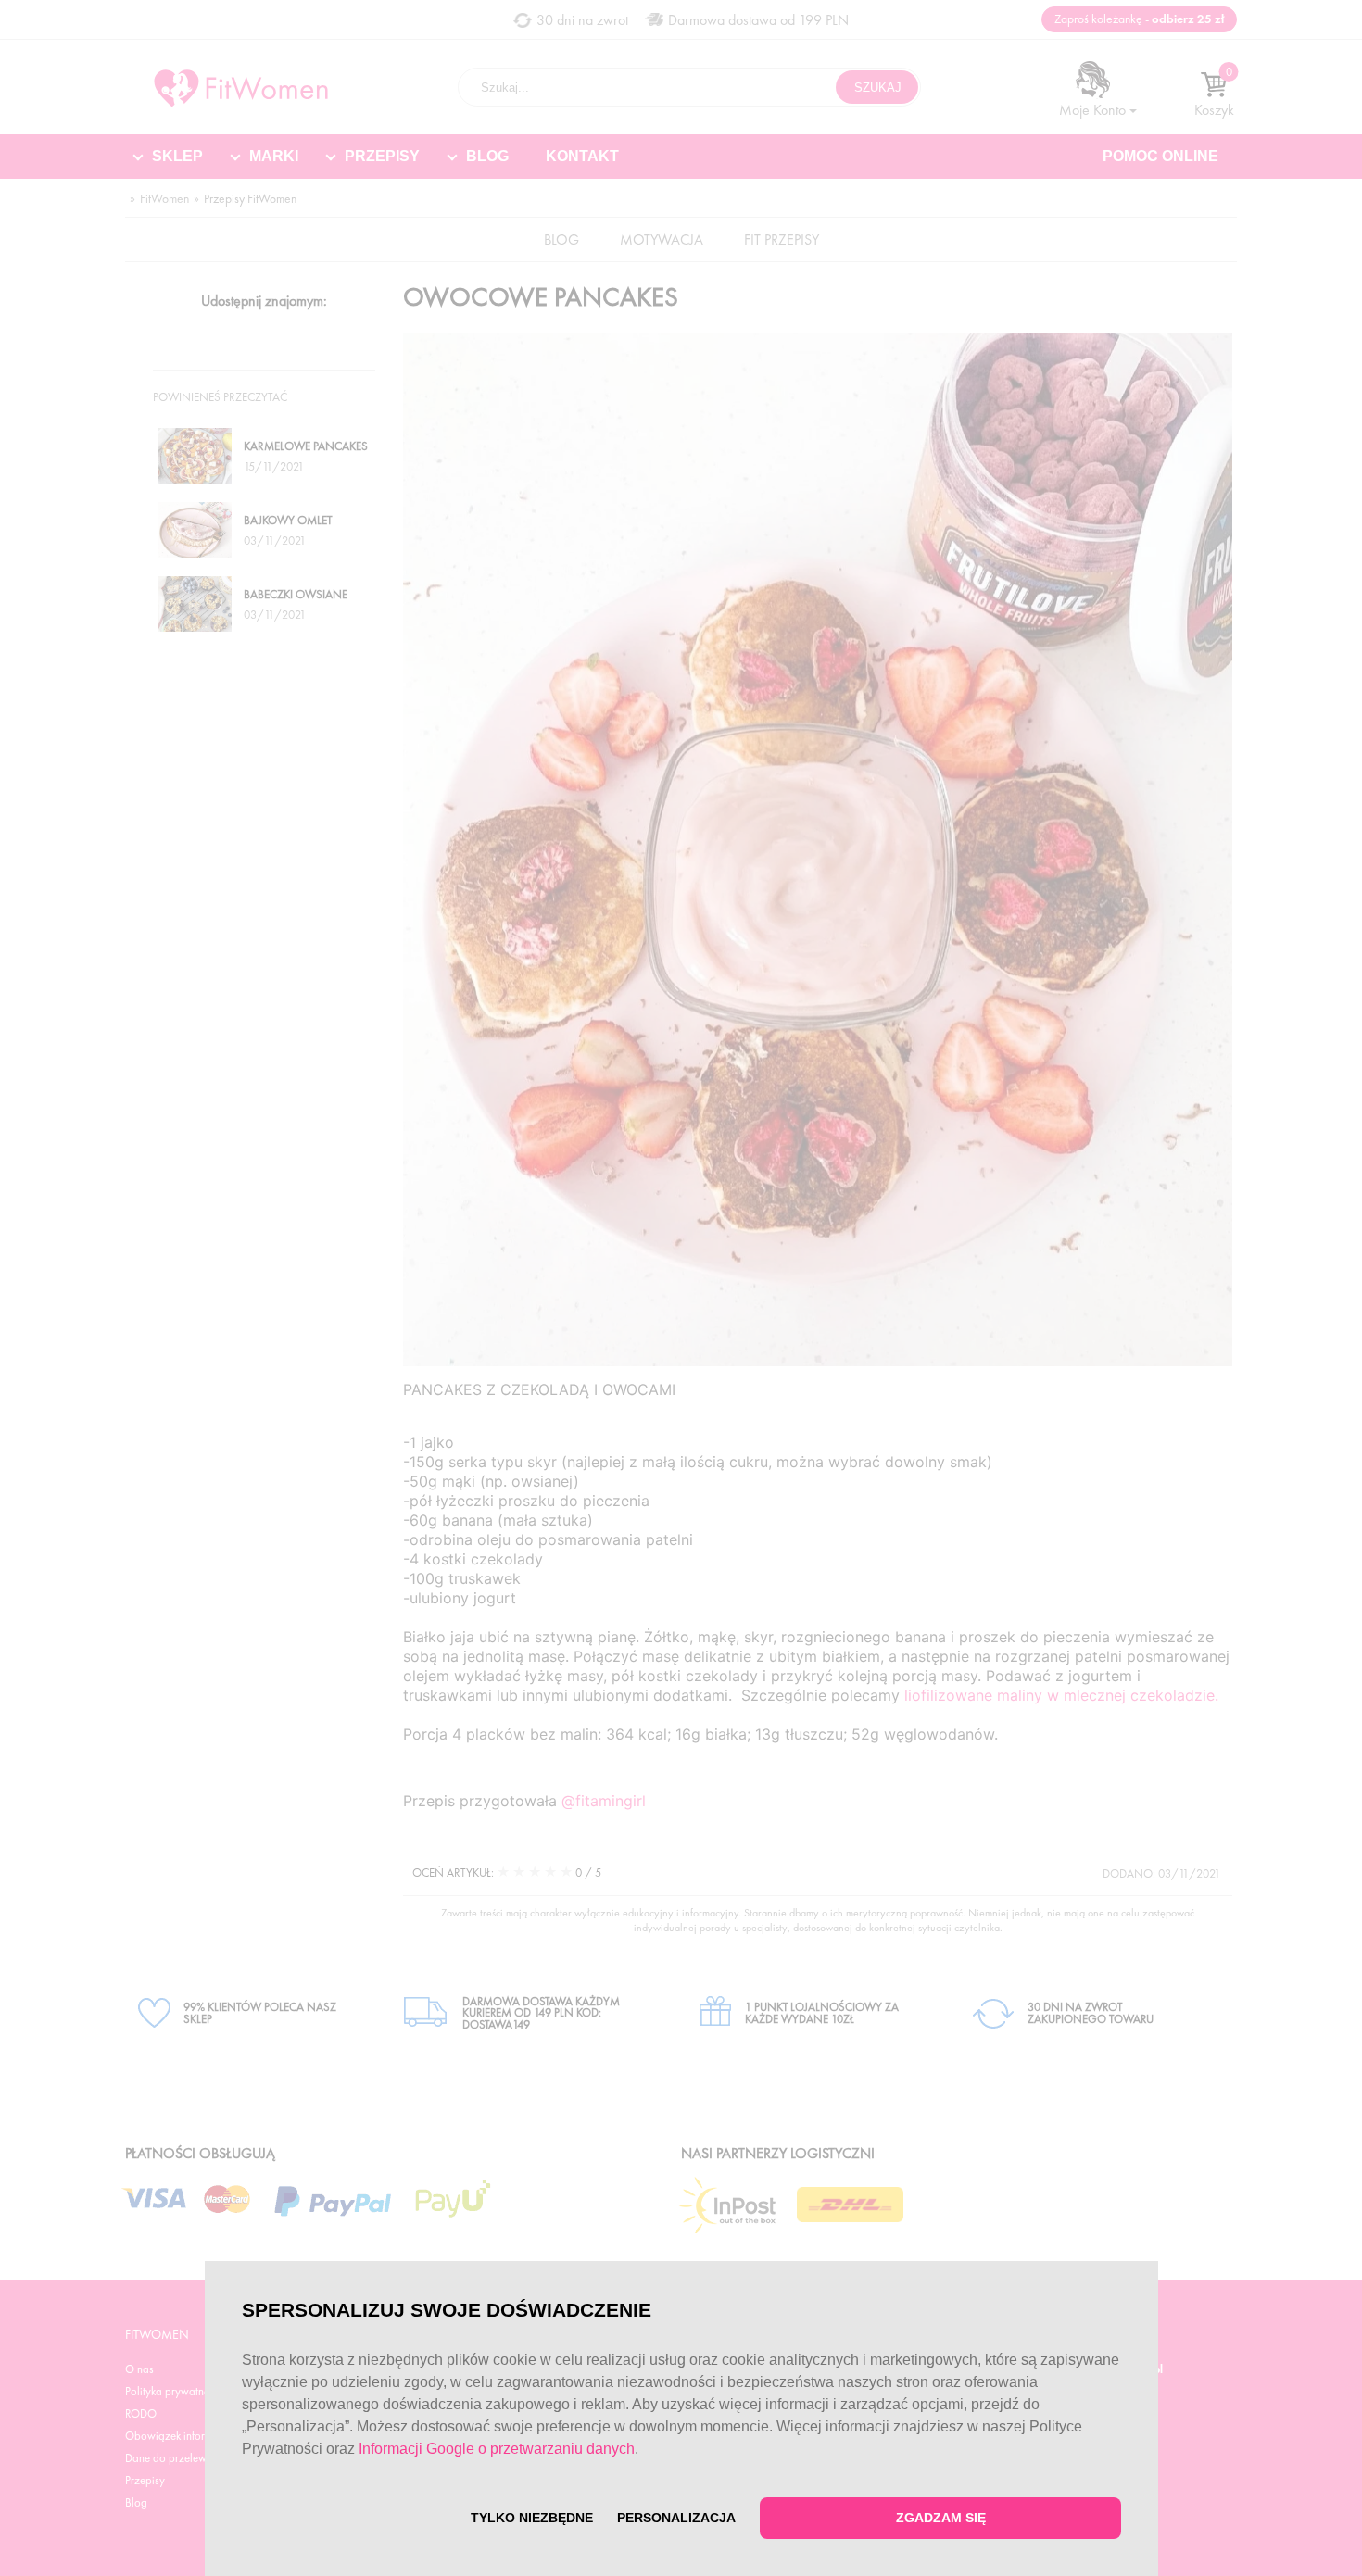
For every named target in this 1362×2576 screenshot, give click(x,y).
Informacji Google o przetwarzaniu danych (497, 2449)
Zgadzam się (940, 2518)
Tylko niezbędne (532, 2518)
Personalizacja (676, 2518)
